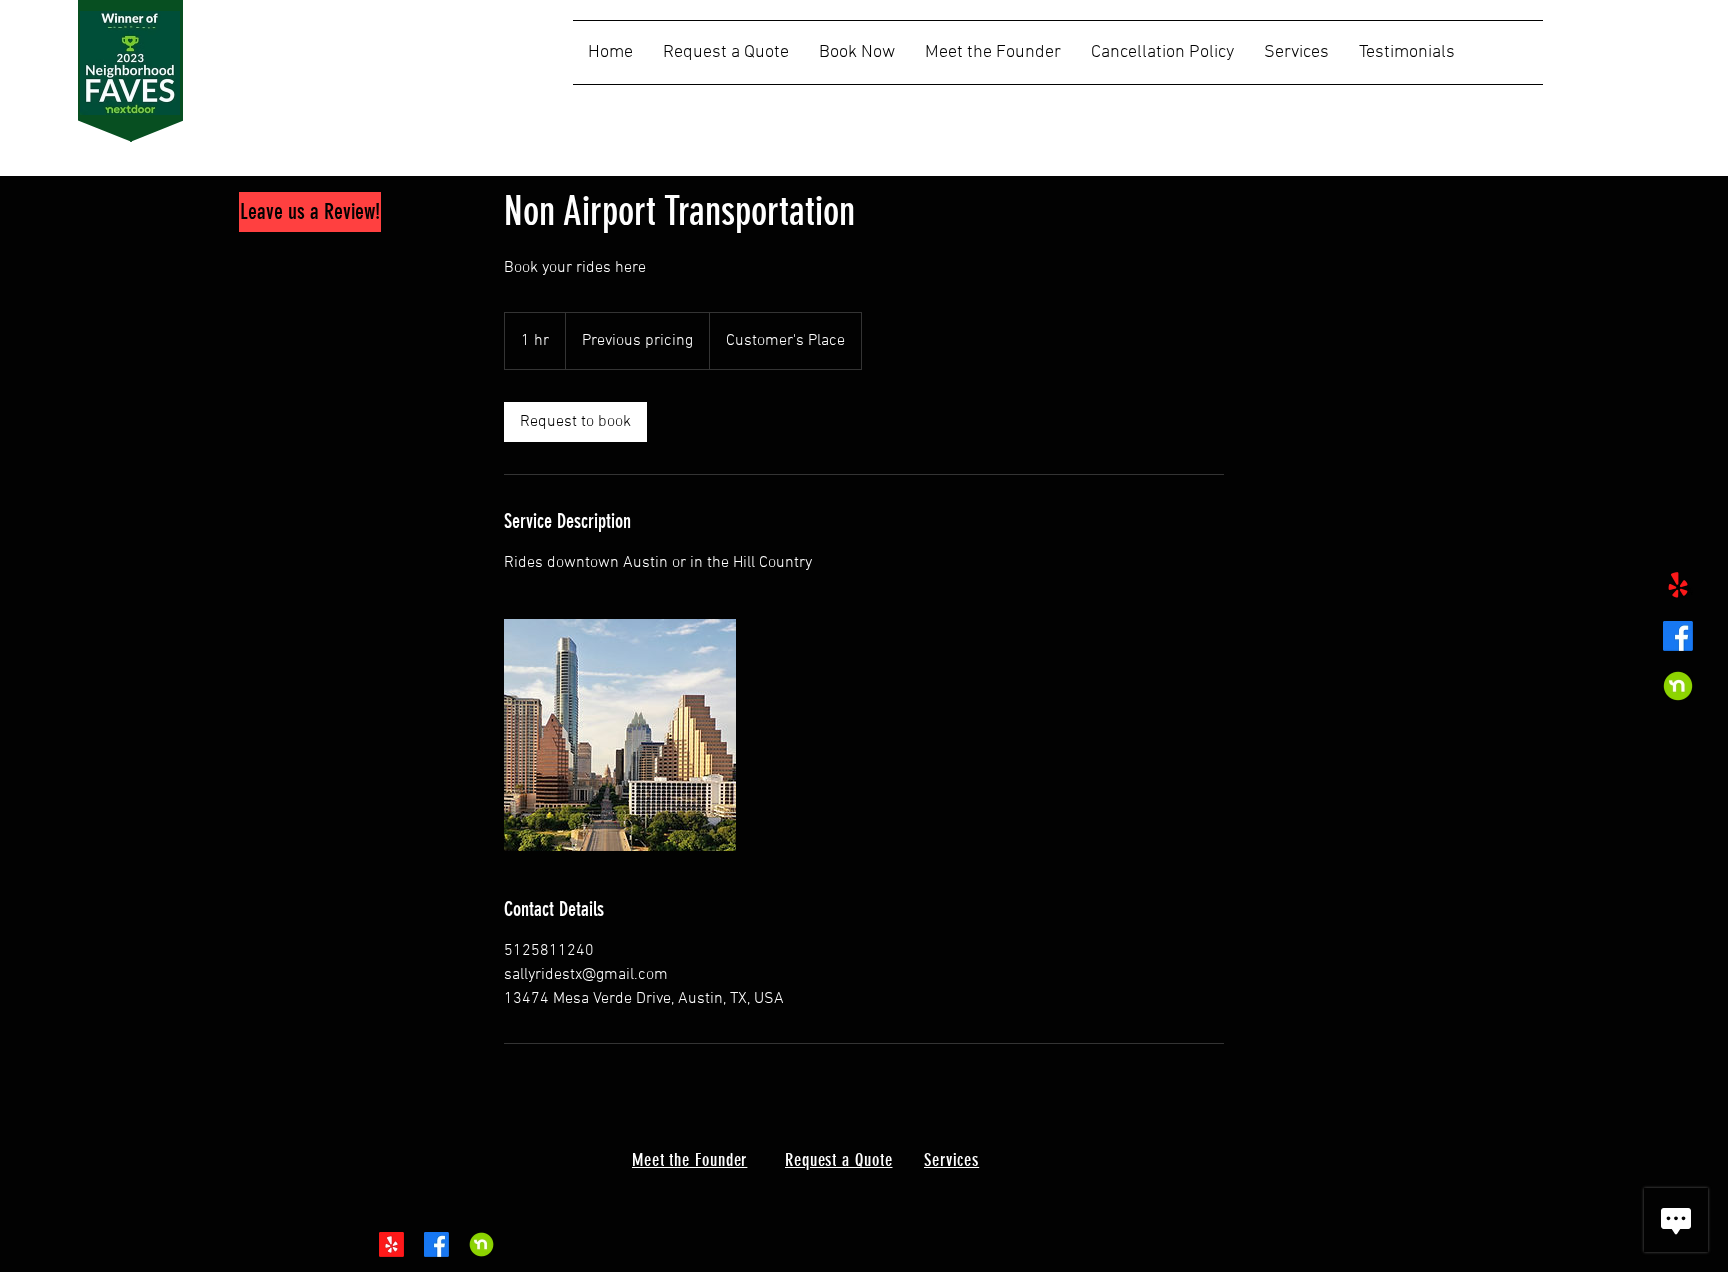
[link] (575, 422)
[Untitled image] (620, 735)
